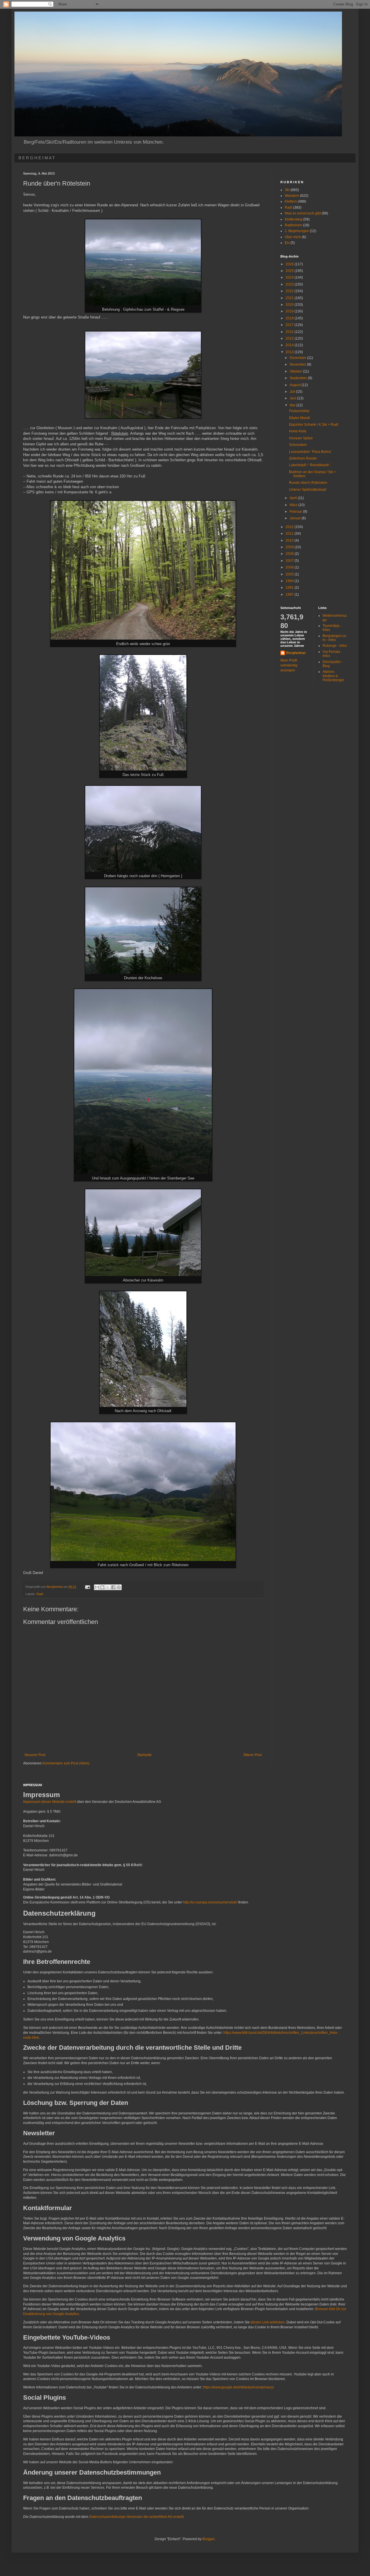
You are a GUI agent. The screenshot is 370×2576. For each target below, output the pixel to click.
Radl (40, 1594)
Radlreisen (293, 225)
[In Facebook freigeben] (113, 1587)
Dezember (298, 358)
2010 (290, 540)
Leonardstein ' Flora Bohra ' (311, 452)
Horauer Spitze (301, 438)
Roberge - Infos (335, 646)
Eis (287, 243)
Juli (293, 392)
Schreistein (298, 445)
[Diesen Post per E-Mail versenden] (97, 1587)
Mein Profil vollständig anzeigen (289, 665)
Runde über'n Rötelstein (308, 483)
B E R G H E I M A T (37, 158)
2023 (290, 284)
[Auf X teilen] (108, 1587)
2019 (290, 311)
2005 (290, 574)
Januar (296, 518)
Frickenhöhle (299, 411)
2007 (290, 561)
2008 (290, 554)
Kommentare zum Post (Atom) (66, 1763)
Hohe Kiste (298, 431)
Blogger (208, 2539)
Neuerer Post (35, 1755)
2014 (290, 345)
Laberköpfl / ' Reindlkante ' (310, 465)
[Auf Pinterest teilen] (119, 1587)
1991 (290, 588)
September (299, 378)
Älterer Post (252, 1755)
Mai (293, 405)
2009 (290, 547)
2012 (290, 527)
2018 (290, 318)
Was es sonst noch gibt (303, 213)
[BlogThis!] (102, 1587)
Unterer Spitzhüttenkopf (308, 490)
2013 (290, 352)
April (294, 498)
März (294, 505)
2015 (290, 338)
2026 (290, 264)
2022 (290, 291)
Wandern (292, 196)
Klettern (291, 201)
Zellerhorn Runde (303, 458)
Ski (287, 190)
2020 (290, 305)
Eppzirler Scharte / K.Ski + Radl (314, 425)
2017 (290, 325)
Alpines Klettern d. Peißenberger (333, 676)
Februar (296, 512)
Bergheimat (296, 653)
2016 (290, 332)
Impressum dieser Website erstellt (50, 1802)
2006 (290, 567)
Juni (293, 398)
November (298, 364)
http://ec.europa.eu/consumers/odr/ (210, 1902)
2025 (290, 271)
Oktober (296, 371)
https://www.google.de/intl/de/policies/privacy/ (238, 2387)
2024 (290, 277)
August (296, 385)
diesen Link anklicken (268, 2322)
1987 (290, 595)
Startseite (144, 1755)
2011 (290, 534)
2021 (290, 298)
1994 (290, 581)
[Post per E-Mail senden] (87, 1587)
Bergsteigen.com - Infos (334, 638)
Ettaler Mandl (299, 418)
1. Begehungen (297, 231)
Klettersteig (294, 219)
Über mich (293, 237)
